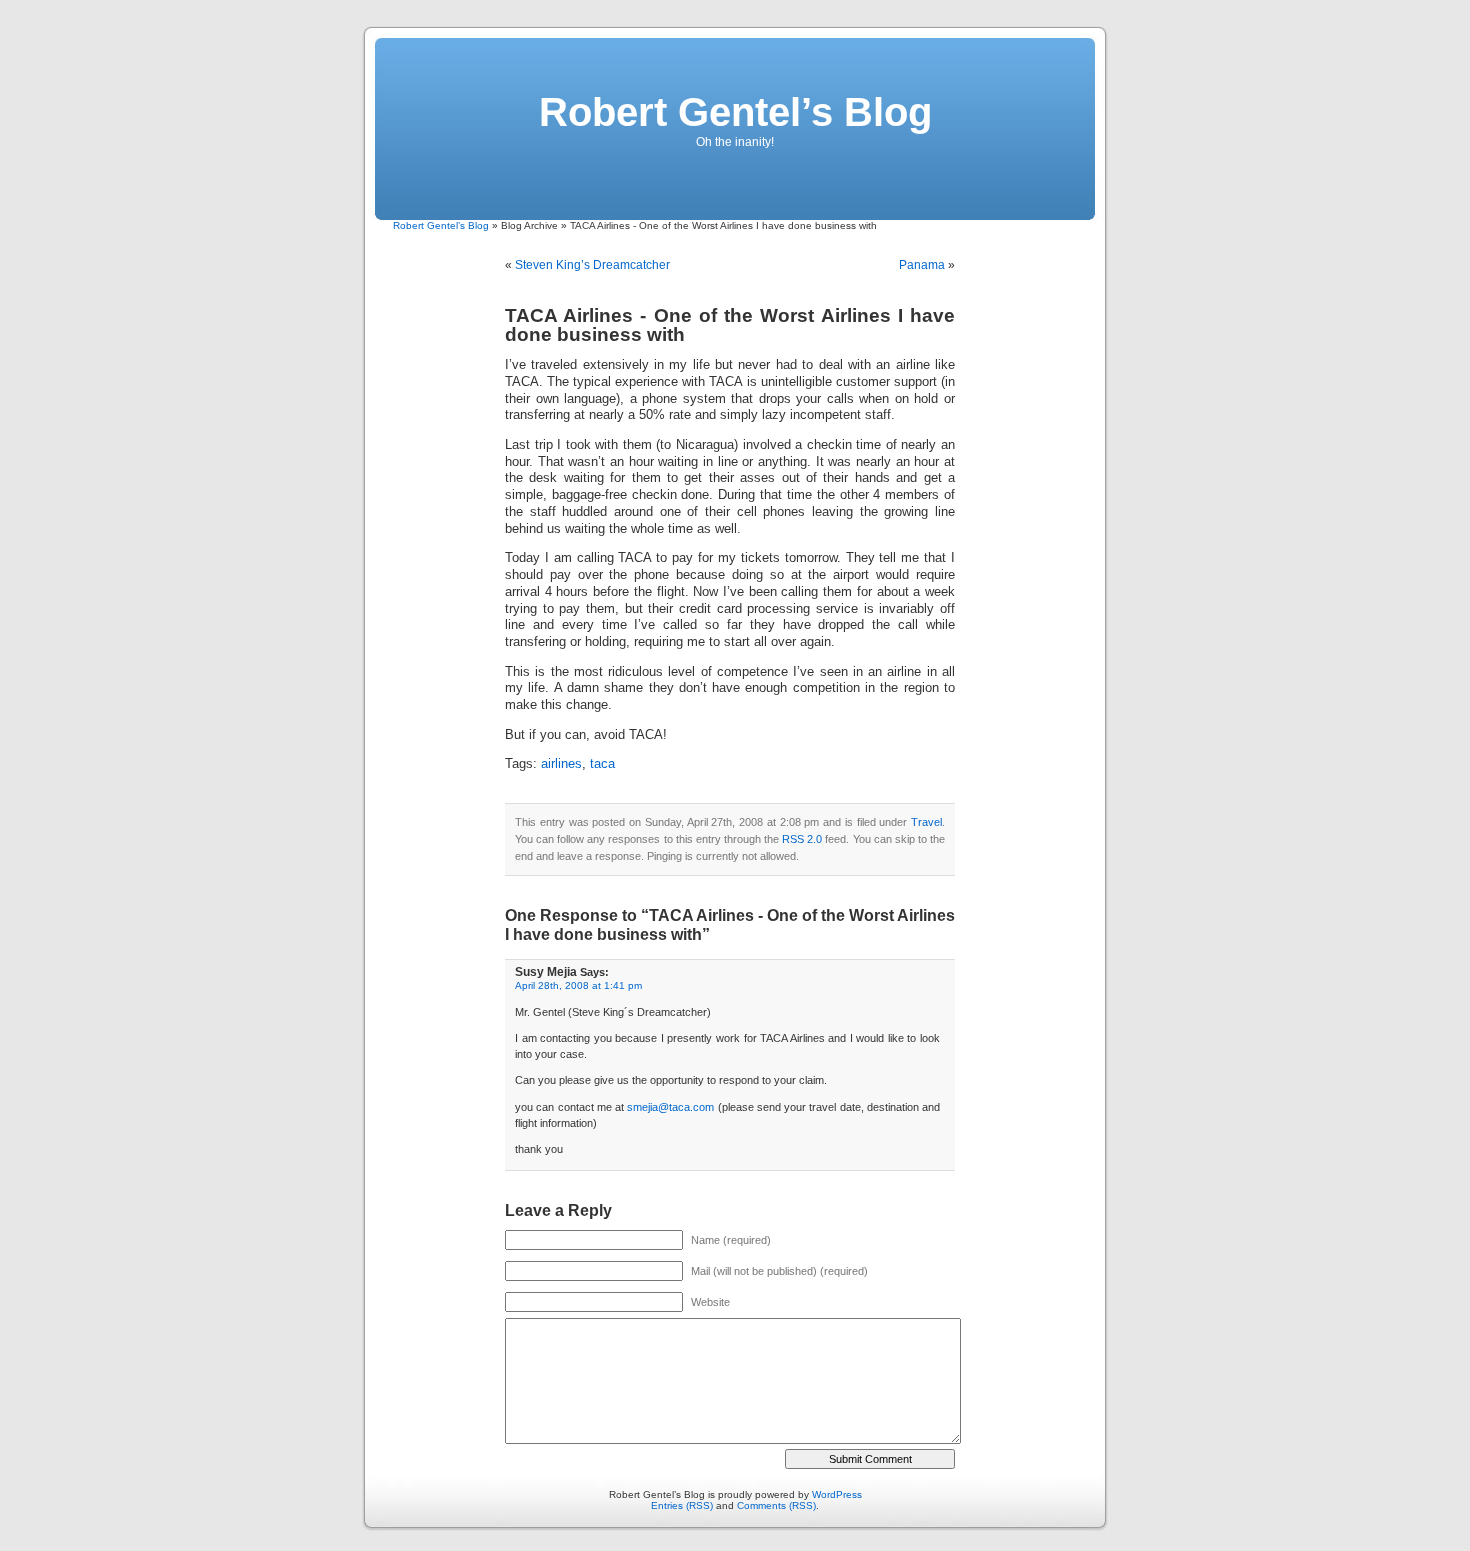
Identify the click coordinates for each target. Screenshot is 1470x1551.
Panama (922, 265)
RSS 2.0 (802, 839)
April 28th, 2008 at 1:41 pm (578, 985)
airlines (561, 764)
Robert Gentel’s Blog (735, 112)
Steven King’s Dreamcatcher (592, 265)
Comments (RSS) (776, 1505)
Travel (926, 822)
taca (602, 764)
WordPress (837, 1494)
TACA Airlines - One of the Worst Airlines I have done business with (730, 325)
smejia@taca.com (670, 1107)
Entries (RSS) (682, 1505)
